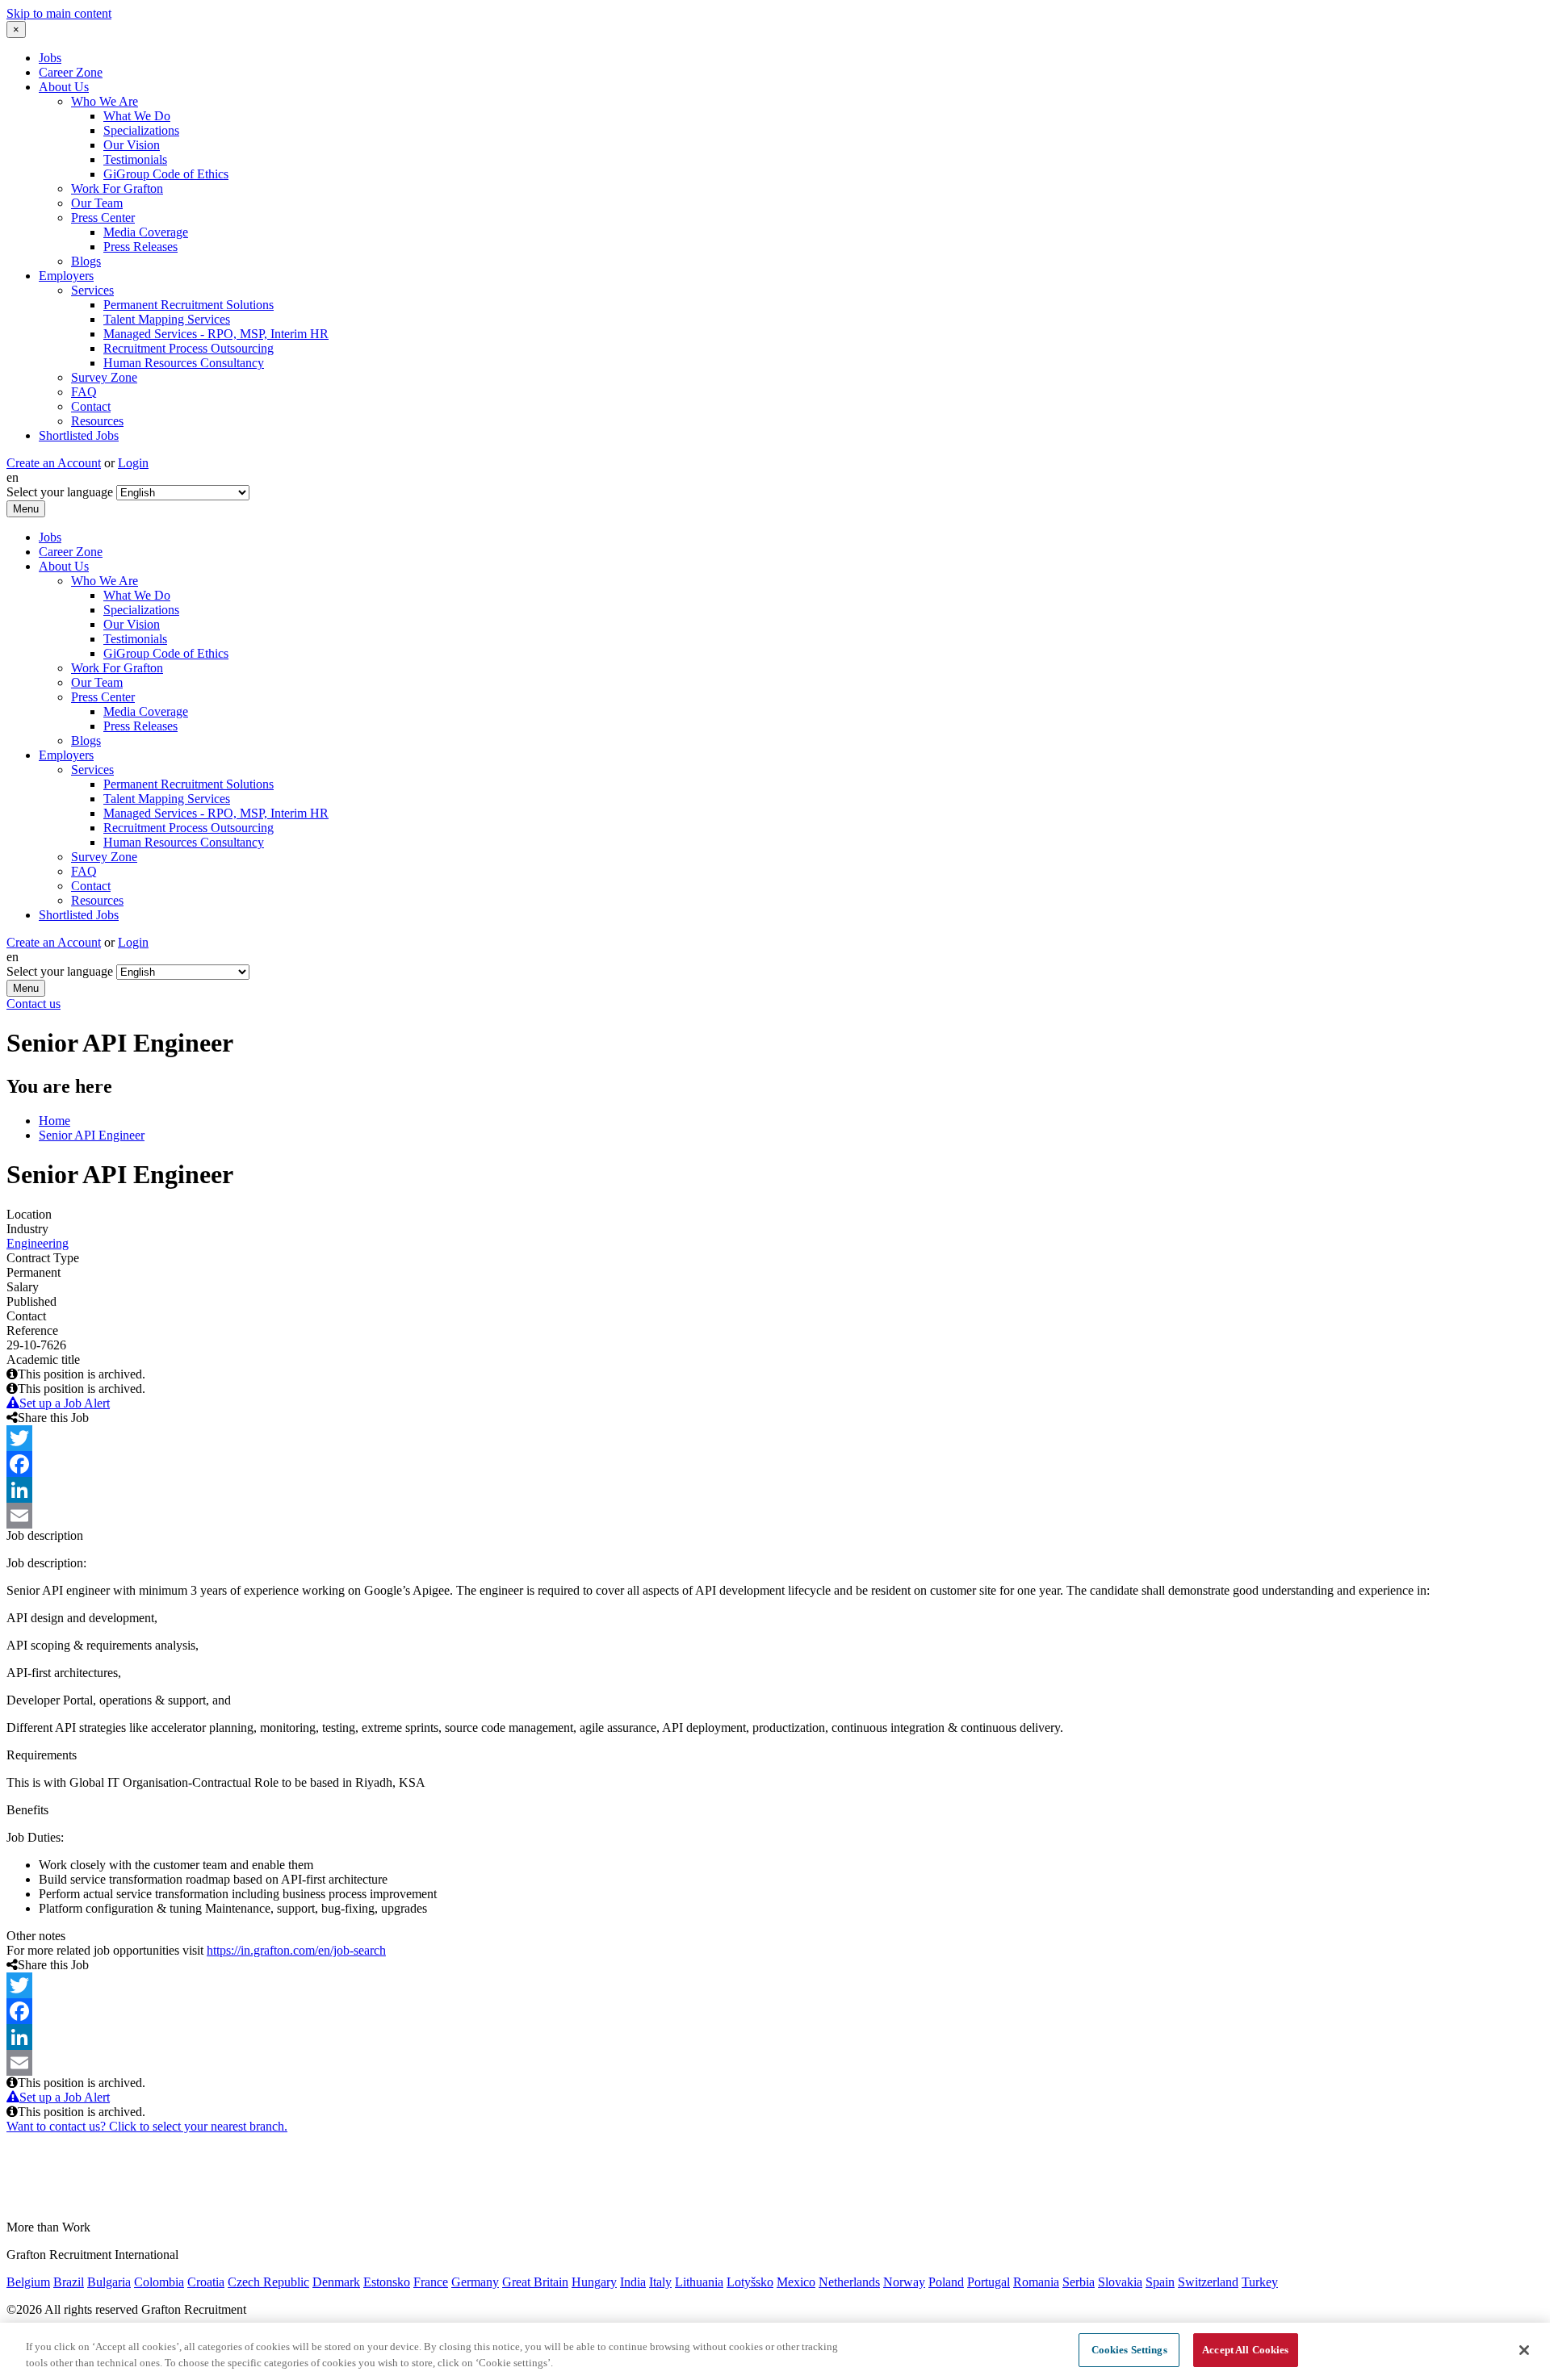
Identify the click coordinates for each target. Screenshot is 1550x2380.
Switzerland (1208, 2282)
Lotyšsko (750, 2282)
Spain (1160, 2282)
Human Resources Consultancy (184, 363)
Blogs (86, 261)
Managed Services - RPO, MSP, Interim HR (216, 334)
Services (92, 290)
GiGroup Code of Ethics (166, 174)
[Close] (1524, 2350)
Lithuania (699, 2282)
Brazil (69, 2282)
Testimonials (135, 159)
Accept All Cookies (1245, 2350)
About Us (64, 87)
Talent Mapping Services (167, 319)
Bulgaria (109, 2282)
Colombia (159, 2282)
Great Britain (535, 2282)
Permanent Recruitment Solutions (189, 305)
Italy (660, 2282)
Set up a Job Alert (65, 1403)
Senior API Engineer (92, 1135)
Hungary (594, 2282)
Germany (475, 2282)
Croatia (206, 2282)
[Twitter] (775, 1438)
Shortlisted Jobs (79, 435)
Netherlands (849, 2282)
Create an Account (54, 463)
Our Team (97, 203)
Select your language (60, 492)
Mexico (796, 2282)
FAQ (84, 392)
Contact (91, 406)
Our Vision (132, 145)
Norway (904, 2282)
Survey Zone (104, 377)
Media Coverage (146, 232)
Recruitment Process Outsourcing (189, 348)
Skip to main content (59, 13)
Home (54, 1121)
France (431, 2282)
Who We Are (105, 101)
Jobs (50, 58)
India (633, 2282)
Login (133, 463)
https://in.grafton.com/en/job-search (296, 1950)
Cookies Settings (1129, 2350)
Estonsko (387, 2282)
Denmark (336, 2282)
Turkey (1260, 2282)
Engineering (38, 1243)
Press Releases (140, 247)
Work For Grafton (117, 188)
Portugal (989, 2282)
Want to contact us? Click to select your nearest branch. (147, 2126)
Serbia (1079, 2282)
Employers (66, 276)
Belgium (28, 2282)
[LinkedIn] (775, 1490)
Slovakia (1120, 2282)
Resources (97, 421)
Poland (946, 2282)
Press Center (103, 218)
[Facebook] (775, 1464)
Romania (1036, 2282)
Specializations (141, 130)
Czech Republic (268, 2282)
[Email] (775, 1516)
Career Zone (71, 72)
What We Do (137, 116)
